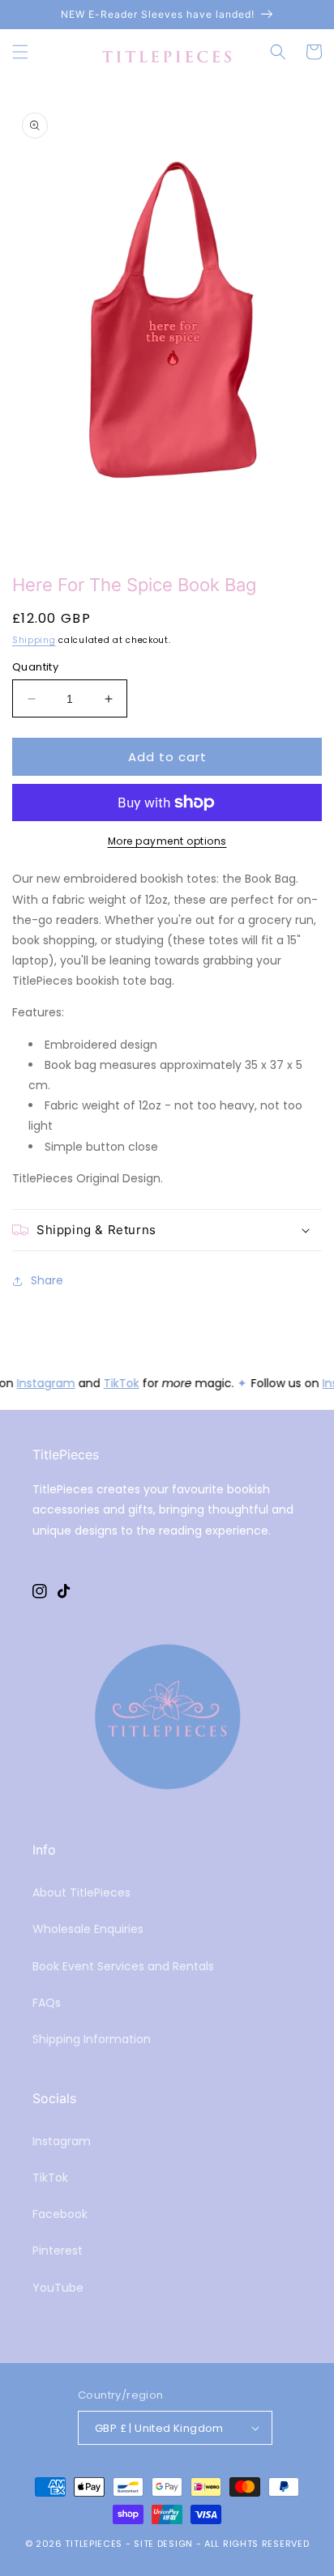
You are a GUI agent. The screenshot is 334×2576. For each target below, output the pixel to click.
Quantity (35, 667)
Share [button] (47, 1280)
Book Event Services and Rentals (123, 1966)
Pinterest (58, 2250)
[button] (20, 52)
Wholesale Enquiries (88, 1929)
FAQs (47, 2003)
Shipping (34, 640)
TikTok (120, 1383)
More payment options (167, 841)
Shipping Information (92, 2039)
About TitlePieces (81, 1893)
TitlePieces (94, 2544)
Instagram (45, 1383)
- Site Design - (165, 2544)
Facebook (60, 2214)
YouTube (58, 2288)
